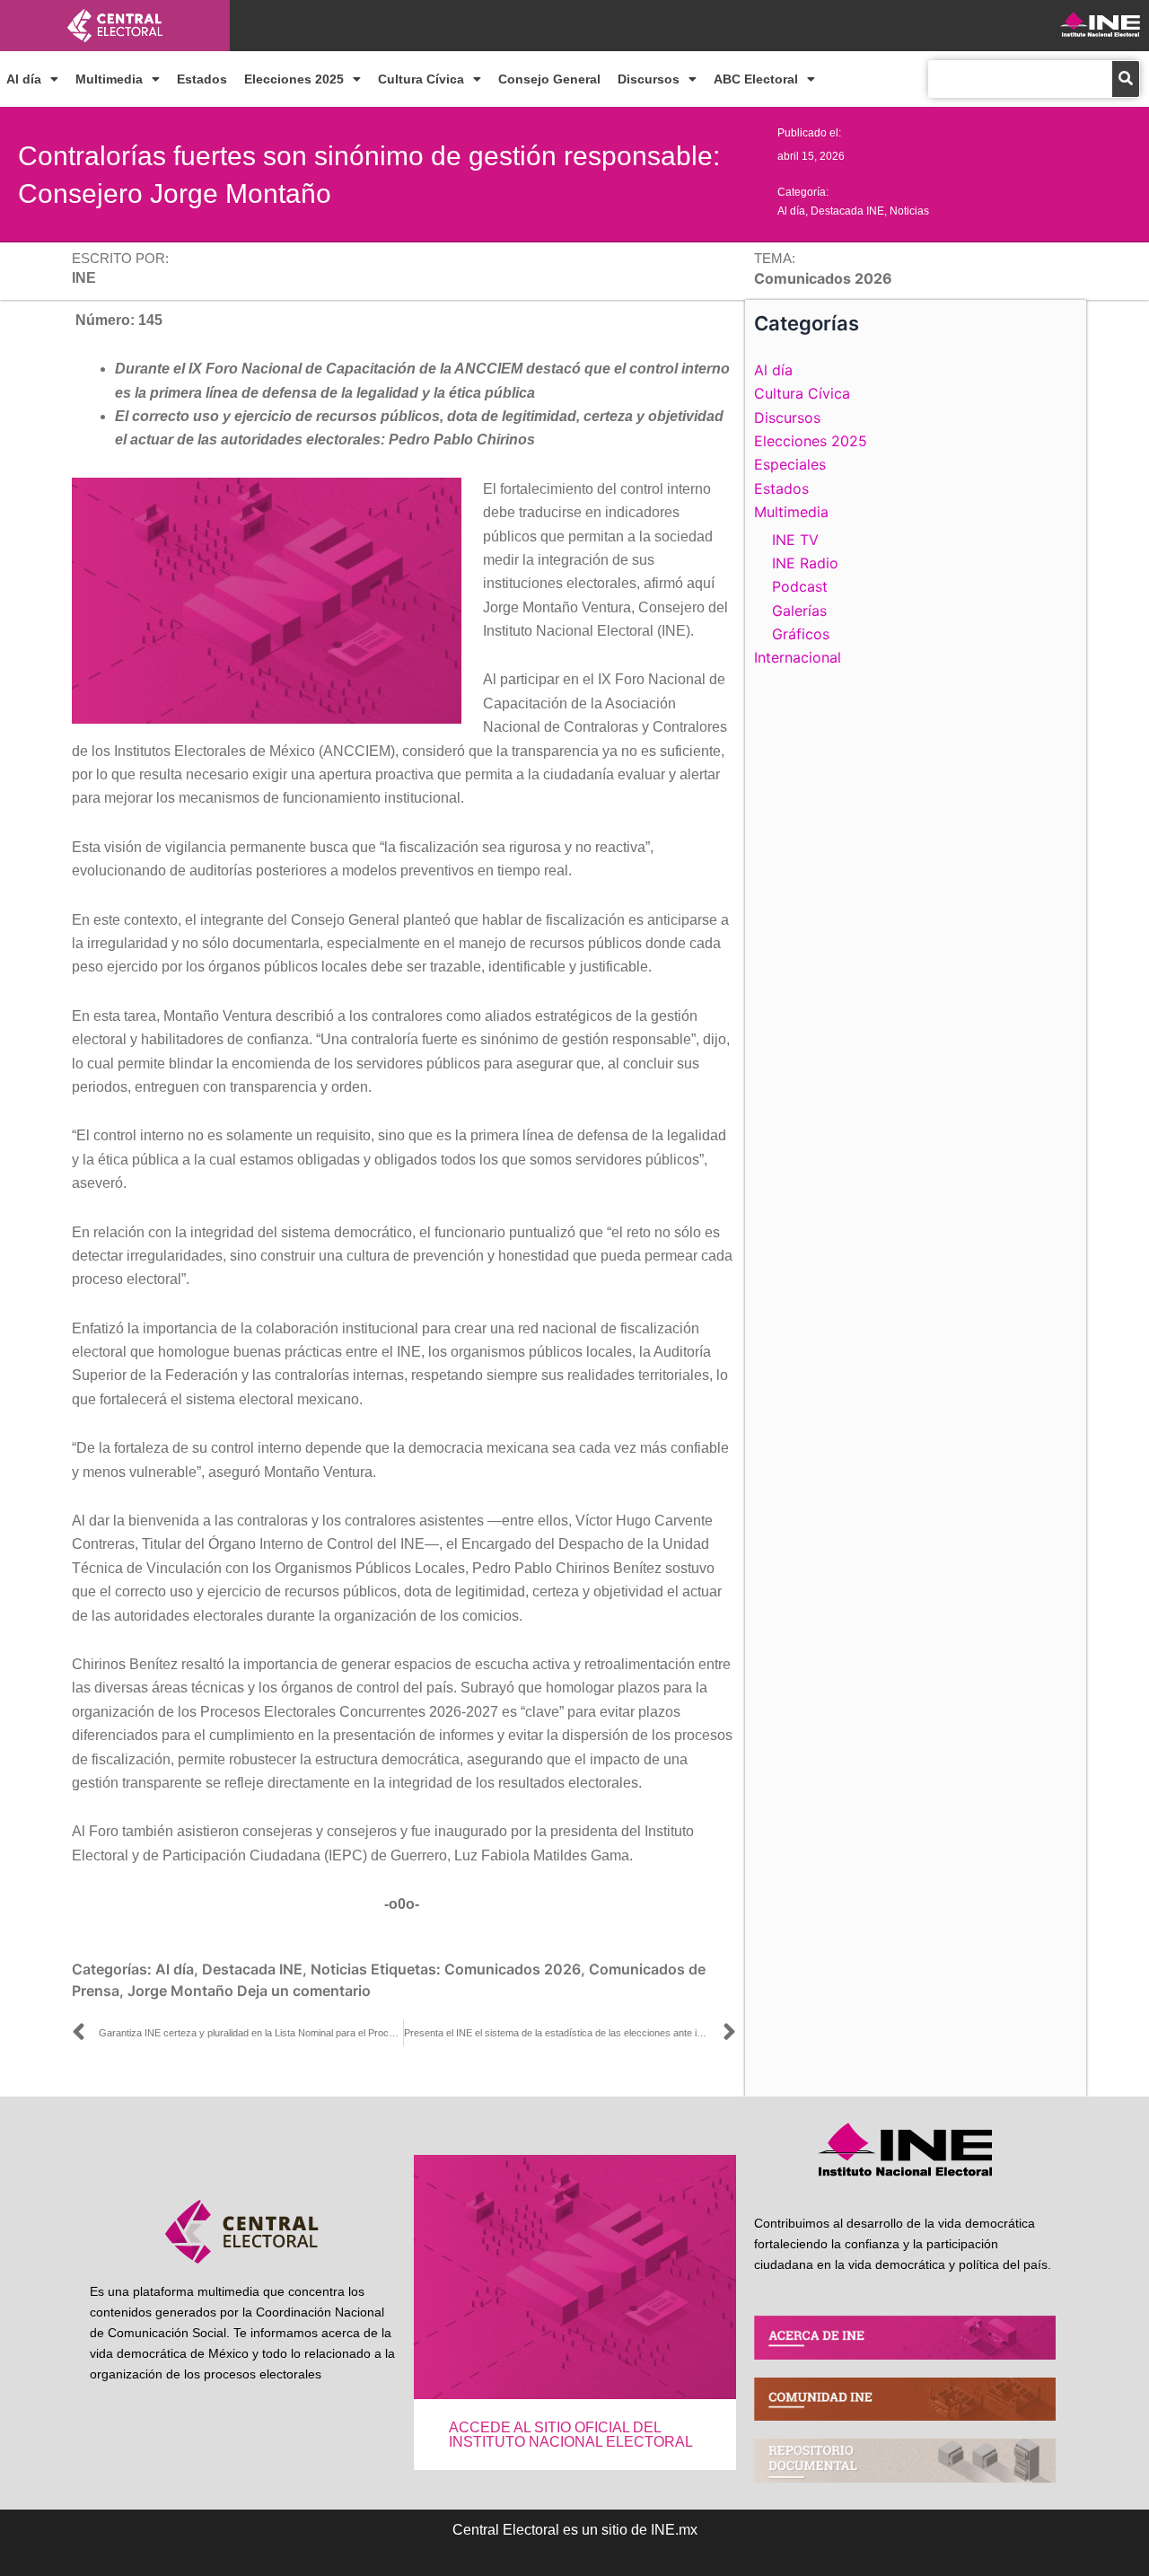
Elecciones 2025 (294, 79)
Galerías (799, 611)
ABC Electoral (756, 79)
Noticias (909, 211)
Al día (24, 79)
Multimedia (109, 79)
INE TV (795, 540)
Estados (202, 79)
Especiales (790, 464)
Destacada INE (847, 211)
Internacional (798, 657)
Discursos (649, 79)
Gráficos (801, 634)
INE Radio (805, 563)
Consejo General (549, 79)
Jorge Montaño (180, 1991)
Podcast (800, 586)
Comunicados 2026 (513, 1969)
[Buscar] (1126, 79)
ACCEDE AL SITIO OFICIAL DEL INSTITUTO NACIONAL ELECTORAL (571, 2435)
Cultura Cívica (421, 79)
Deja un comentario (304, 1991)
